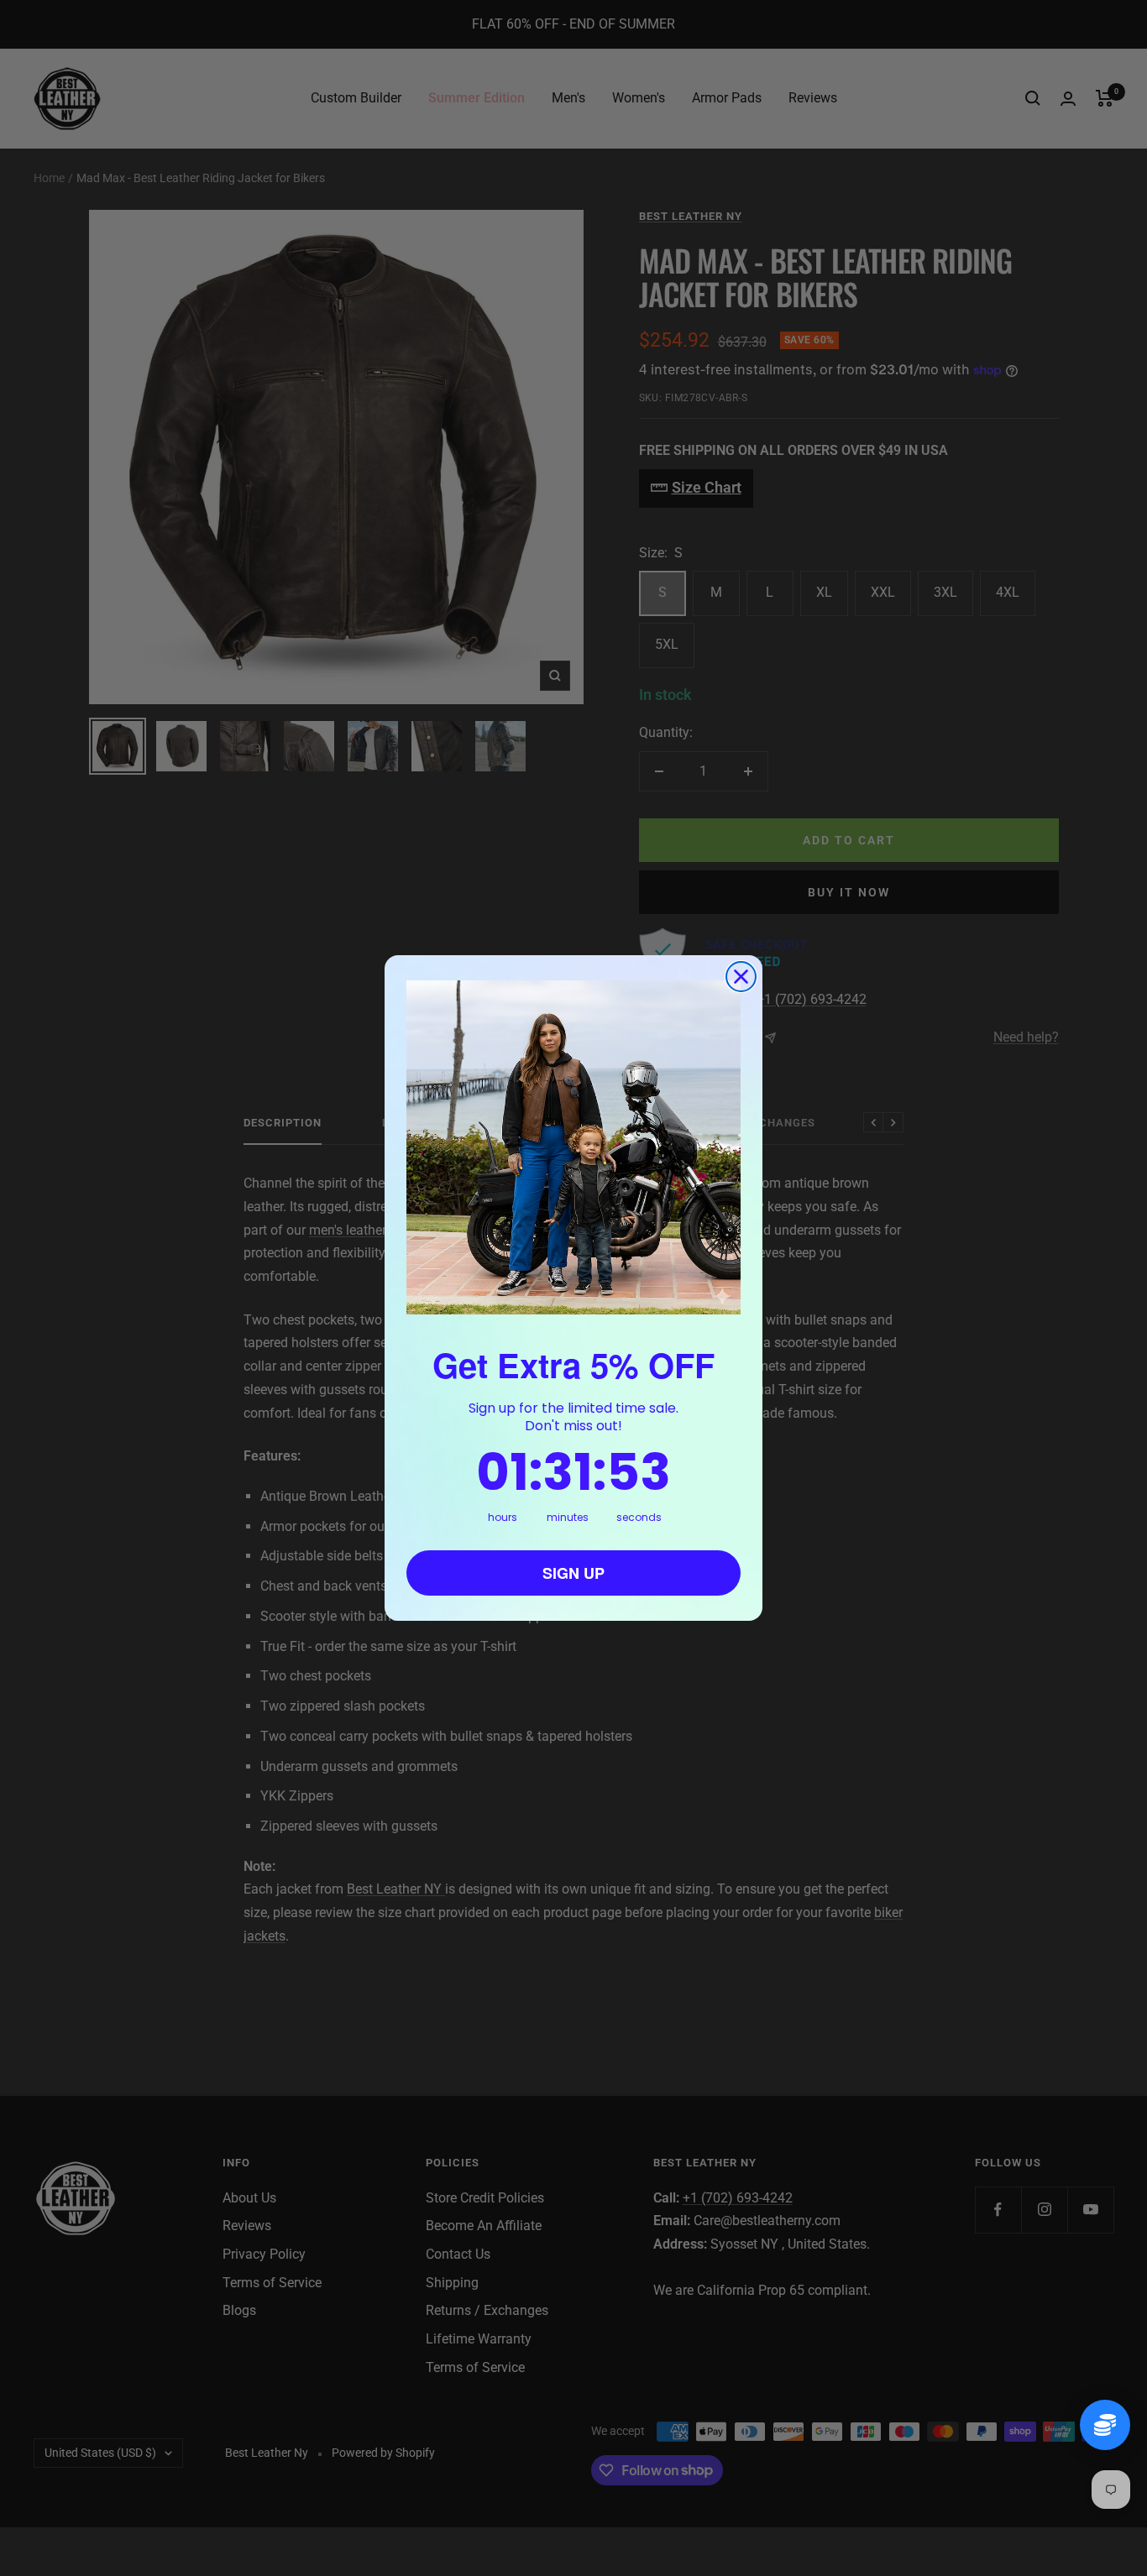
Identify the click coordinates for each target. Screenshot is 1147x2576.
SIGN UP (573, 1573)
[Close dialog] (741, 977)
